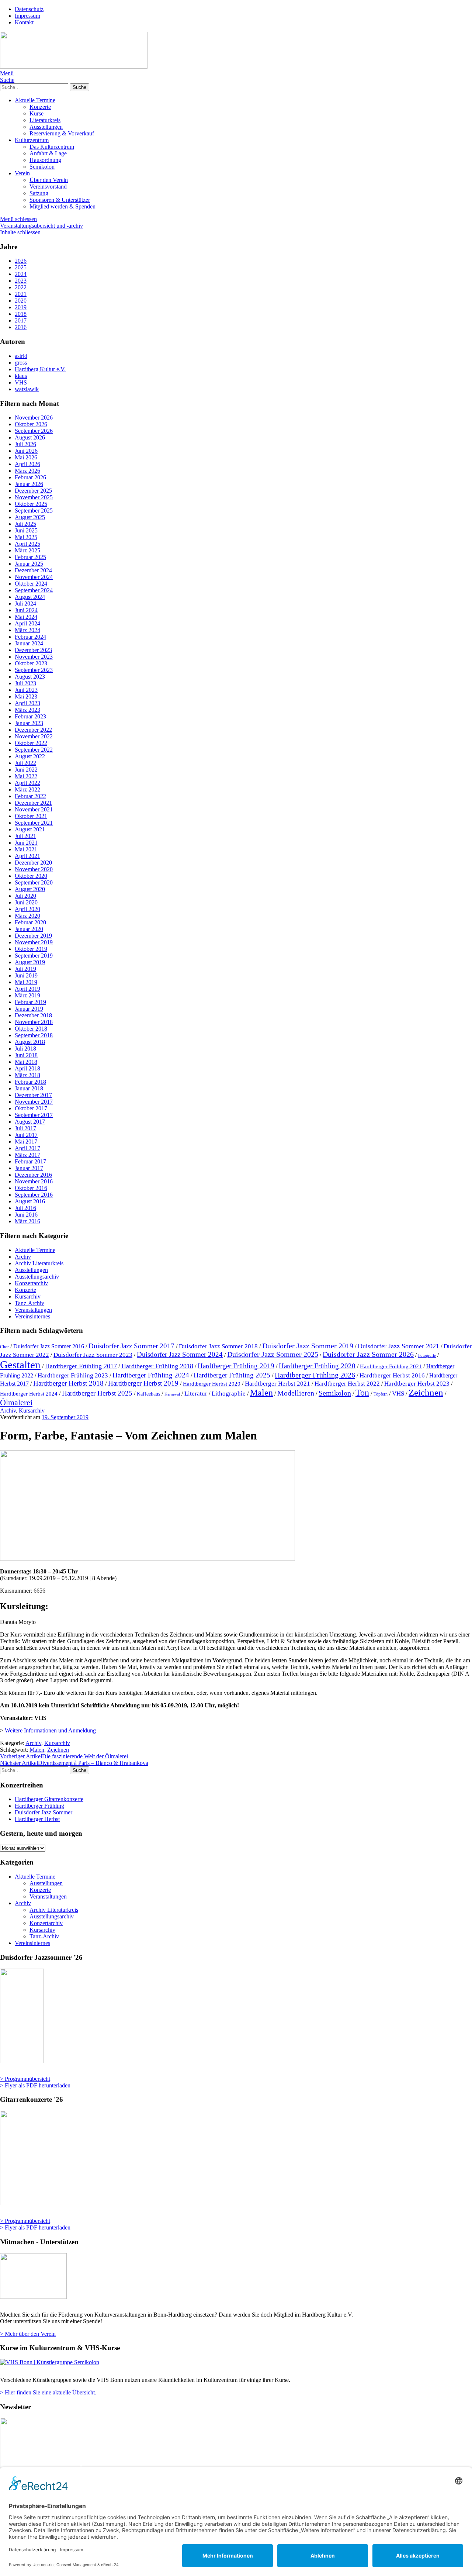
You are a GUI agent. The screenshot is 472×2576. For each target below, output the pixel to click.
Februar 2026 (30, 477)
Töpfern (381, 1394)
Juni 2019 (26, 975)
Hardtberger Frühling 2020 (317, 1366)
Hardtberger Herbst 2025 (97, 1393)
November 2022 (34, 736)
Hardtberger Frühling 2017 (81, 1366)
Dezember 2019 (33, 936)
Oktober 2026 (31, 424)
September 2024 (34, 590)
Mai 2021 (26, 849)
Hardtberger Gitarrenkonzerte (49, 1799)
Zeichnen (426, 1392)
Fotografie (427, 1356)
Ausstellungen (46, 127)
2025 (21, 267)
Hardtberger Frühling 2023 (73, 1375)
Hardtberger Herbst (37, 1819)
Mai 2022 (26, 776)
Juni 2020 (26, 902)
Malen (261, 1392)
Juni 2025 (26, 530)
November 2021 (34, 809)
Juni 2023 (26, 690)
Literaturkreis (45, 120)
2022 (21, 287)
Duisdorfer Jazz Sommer (44, 1812)
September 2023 (34, 670)
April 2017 (27, 1148)
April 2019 (27, 989)
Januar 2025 (29, 564)
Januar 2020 (29, 929)
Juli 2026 (25, 444)
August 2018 (30, 1042)
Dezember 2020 (33, 863)
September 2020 (34, 882)
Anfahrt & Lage (48, 153)
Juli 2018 (25, 1049)
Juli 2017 (25, 1128)
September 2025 (34, 511)
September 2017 (34, 1115)
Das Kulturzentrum (52, 147)
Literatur (196, 1394)
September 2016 (34, 1195)
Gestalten (20, 1365)
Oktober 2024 (31, 584)
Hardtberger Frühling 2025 (232, 1375)
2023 (21, 281)
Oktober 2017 (31, 1108)
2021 (21, 294)
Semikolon (42, 167)
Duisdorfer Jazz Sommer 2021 (398, 1346)
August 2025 (30, 517)
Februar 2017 (30, 1161)
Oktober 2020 (31, 876)
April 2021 (27, 856)
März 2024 (27, 630)
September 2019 (34, 956)
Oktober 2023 (31, 663)
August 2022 (30, 756)
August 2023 (30, 677)
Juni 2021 (26, 843)
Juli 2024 (25, 604)
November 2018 (34, 1022)
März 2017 (27, 1155)
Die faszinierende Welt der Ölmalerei (64, 1756)
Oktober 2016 (31, 1188)
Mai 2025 (26, 537)
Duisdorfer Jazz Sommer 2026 (368, 1354)
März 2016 (27, 1221)
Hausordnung (45, 160)
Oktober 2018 (31, 1029)
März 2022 (27, 789)
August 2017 (30, 1122)
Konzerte (40, 107)
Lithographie (229, 1394)
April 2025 (27, 544)
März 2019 (27, 995)
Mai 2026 (26, 457)
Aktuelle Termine (35, 100)
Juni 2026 (26, 451)
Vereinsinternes (32, 1316)
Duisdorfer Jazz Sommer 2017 (131, 1346)
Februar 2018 (30, 1082)
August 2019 (30, 962)
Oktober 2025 (31, 504)
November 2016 (34, 1181)
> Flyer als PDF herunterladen (35, 2085)
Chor (4, 1347)
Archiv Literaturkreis (39, 1263)
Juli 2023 (25, 683)
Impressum (27, 16)
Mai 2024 (26, 617)
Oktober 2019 (31, 949)
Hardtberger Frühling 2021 (391, 1366)
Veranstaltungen (33, 1310)
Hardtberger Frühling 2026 (315, 1375)
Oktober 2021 (31, 816)
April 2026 (27, 464)
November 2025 (34, 497)
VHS (398, 1393)
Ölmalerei (16, 1402)
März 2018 (27, 1075)
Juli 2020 (25, 896)
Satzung (39, 193)
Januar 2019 (29, 1009)
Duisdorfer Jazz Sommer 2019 (308, 1346)
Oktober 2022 (31, 743)
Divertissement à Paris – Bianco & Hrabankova (74, 1763)
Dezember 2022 (33, 730)
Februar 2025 (30, 557)
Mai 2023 (26, 696)
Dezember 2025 (33, 491)
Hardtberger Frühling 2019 (236, 1366)
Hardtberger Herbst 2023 (417, 1383)
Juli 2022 (25, 763)
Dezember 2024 (33, 570)
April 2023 (27, 703)
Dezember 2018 (33, 1015)
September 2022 (34, 750)
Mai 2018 (26, 1062)
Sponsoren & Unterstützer (60, 200)
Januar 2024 (29, 643)
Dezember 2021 (33, 803)
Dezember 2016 (33, 1175)
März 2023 (27, 710)
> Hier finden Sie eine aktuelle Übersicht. (48, 2392)
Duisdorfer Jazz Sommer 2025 (273, 1354)
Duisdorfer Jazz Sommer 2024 (180, 1354)
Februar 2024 (30, 637)
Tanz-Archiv (29, 1303)
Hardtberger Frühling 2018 (157, 1366)
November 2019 (34, 942)
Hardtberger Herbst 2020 (212, 1384)
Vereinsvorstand (48, 187)
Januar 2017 (29, 1168)
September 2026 (34, 431)
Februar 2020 (30, 922)
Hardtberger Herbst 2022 (347, 1384)
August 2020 (30, 889)
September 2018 (34, 1035)
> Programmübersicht (25, 2079)
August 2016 (30, 1201)
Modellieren (296, 1393)
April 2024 (27, 623)
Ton (362, 1392)
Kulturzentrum (32, 140)
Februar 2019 (30, 1002)
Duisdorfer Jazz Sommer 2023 (93, 1355)
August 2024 (30, 597)
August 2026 (30, 437)
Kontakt (24, 22)
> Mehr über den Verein (28, 2334)
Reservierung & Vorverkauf (62, 133)
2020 (21, 301)
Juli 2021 (25, 836)
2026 (21, 261)
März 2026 (27, 471)
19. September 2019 (65, 1417)
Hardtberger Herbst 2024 (29, 1394)
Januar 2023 (29, 723)
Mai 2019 (26, 982)
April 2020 (27, 909)
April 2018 (27, 1068)
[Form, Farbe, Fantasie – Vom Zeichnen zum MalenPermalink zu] (147, 1559)
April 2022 (27, 783)
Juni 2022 (26, 770)
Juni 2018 (26, 1055)
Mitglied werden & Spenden (63, 206)
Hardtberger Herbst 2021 (277, 1384)
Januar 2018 (29, 1088)
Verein (22, 173)
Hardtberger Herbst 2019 (143, 1383)
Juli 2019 (25, 969)
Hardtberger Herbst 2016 (392, 1375)
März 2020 (27, 916)
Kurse (37, 113)
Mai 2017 (26, 1142)
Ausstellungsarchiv (37, 1277)
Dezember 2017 (33, 1095)
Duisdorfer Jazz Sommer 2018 (218, 1346)
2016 (21, 327)
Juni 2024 (26, 610)
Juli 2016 (25, 1208)
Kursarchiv (28, 1296)
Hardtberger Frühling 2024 (151, 1375)
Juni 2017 (26, 1135)
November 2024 (34, 577)
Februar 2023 (30, 716)
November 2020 (34, 869)
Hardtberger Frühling (39, 1806)
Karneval (172, 1394)
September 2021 (34, 823)
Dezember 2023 (33, 650)
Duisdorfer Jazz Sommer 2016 (49, 1346)
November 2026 (34, 418)
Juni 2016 (26, 1215)
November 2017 (34, 1102)
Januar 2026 (29, 484)
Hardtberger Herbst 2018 (68, 1383)
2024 (21, 274)
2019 (21, 307)
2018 (21, 314)
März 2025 (27, 550)
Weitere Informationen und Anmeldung (50, 1730)
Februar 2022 (30, 796)
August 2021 (30, 829)
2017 (21, 320)
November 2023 (34, 657)
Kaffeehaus (148, 1394)
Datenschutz (29, 9)
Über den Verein (49, 180)
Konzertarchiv (31, 1283)
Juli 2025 (25, 524)
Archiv (23, 1257)
